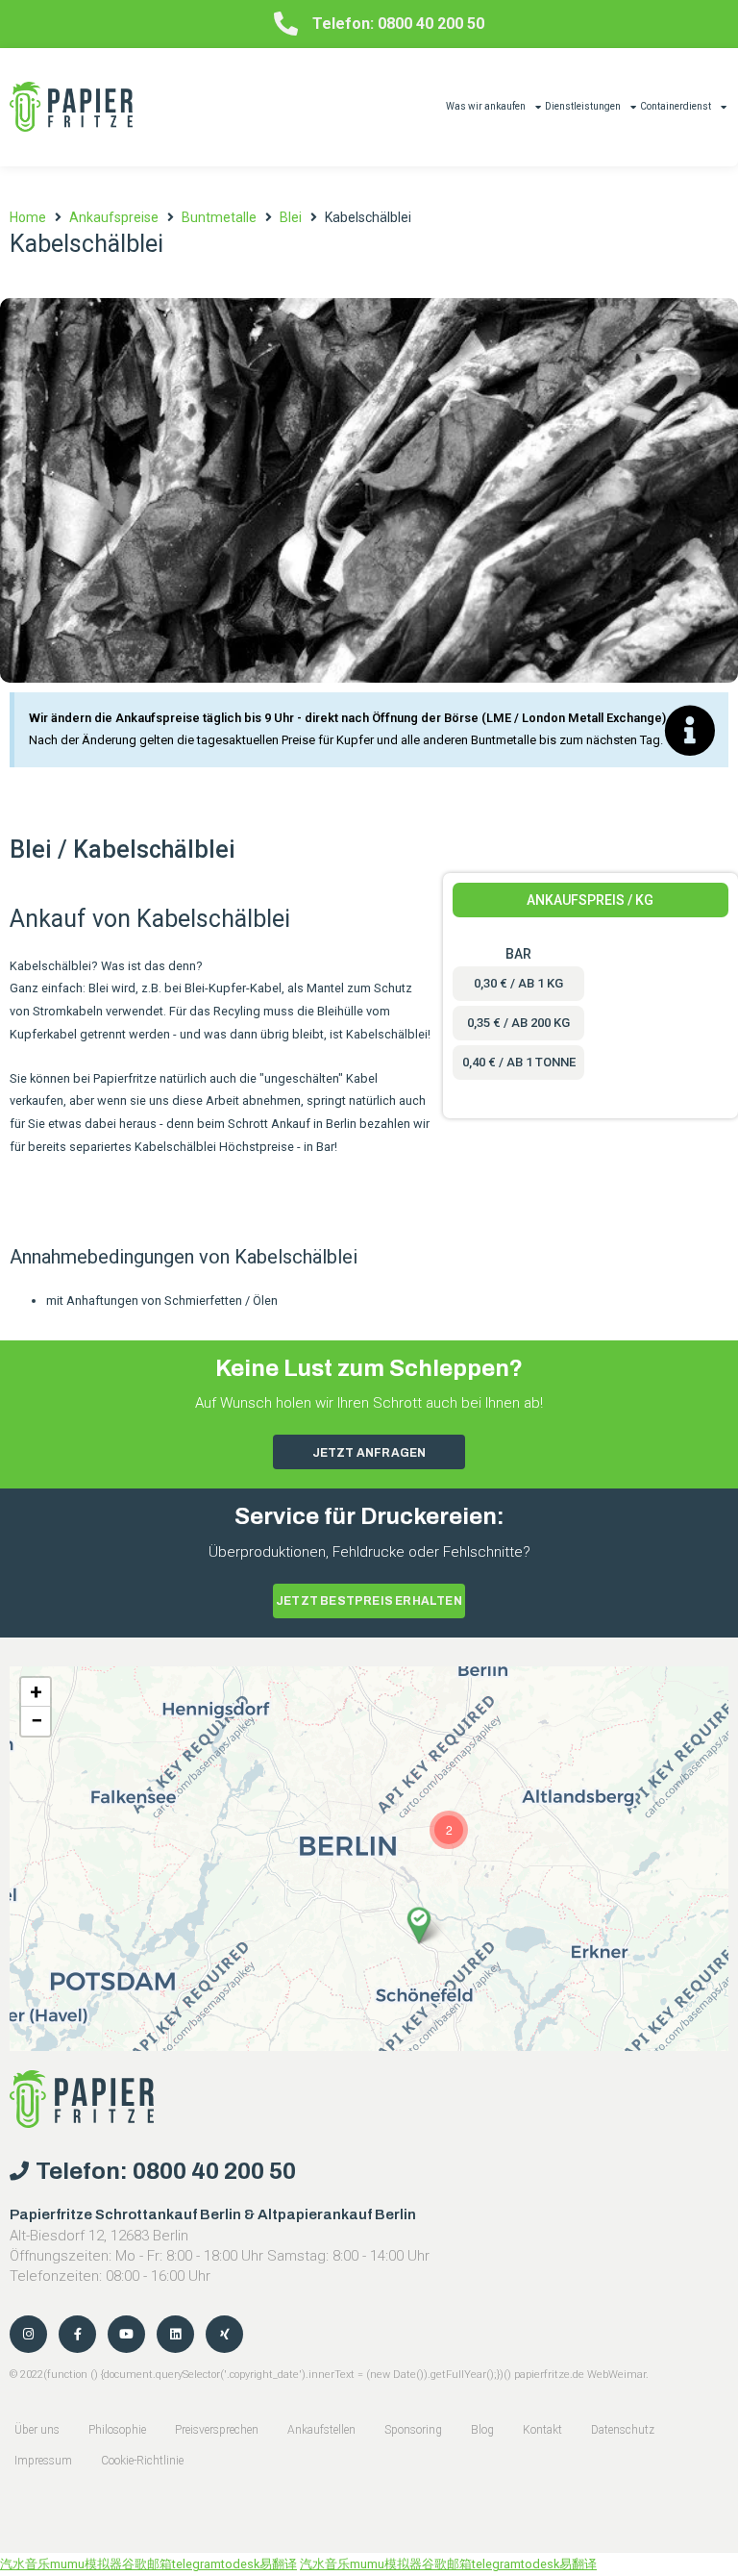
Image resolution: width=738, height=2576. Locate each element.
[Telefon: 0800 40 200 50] (286, 24)
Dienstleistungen (583, 106)
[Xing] (224, 2334)
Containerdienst (676, 106)
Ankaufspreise (114, 217)
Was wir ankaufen (486, 106)
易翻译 (278, 2564)
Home (28, 217)
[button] (419, 1925)
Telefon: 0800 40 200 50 (398, 24)
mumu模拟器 (86, 2564)
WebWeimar (616, 2375)
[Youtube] (126, 2334)
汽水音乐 (25, 2564)
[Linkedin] (175, 2334)
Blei (291, 217)
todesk (240, 2564)
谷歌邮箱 (147, 2564)
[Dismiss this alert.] (690, 732)
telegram (197, 2564)
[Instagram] (28, 2334)
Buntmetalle (219, 217)
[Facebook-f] (77, 2334)
